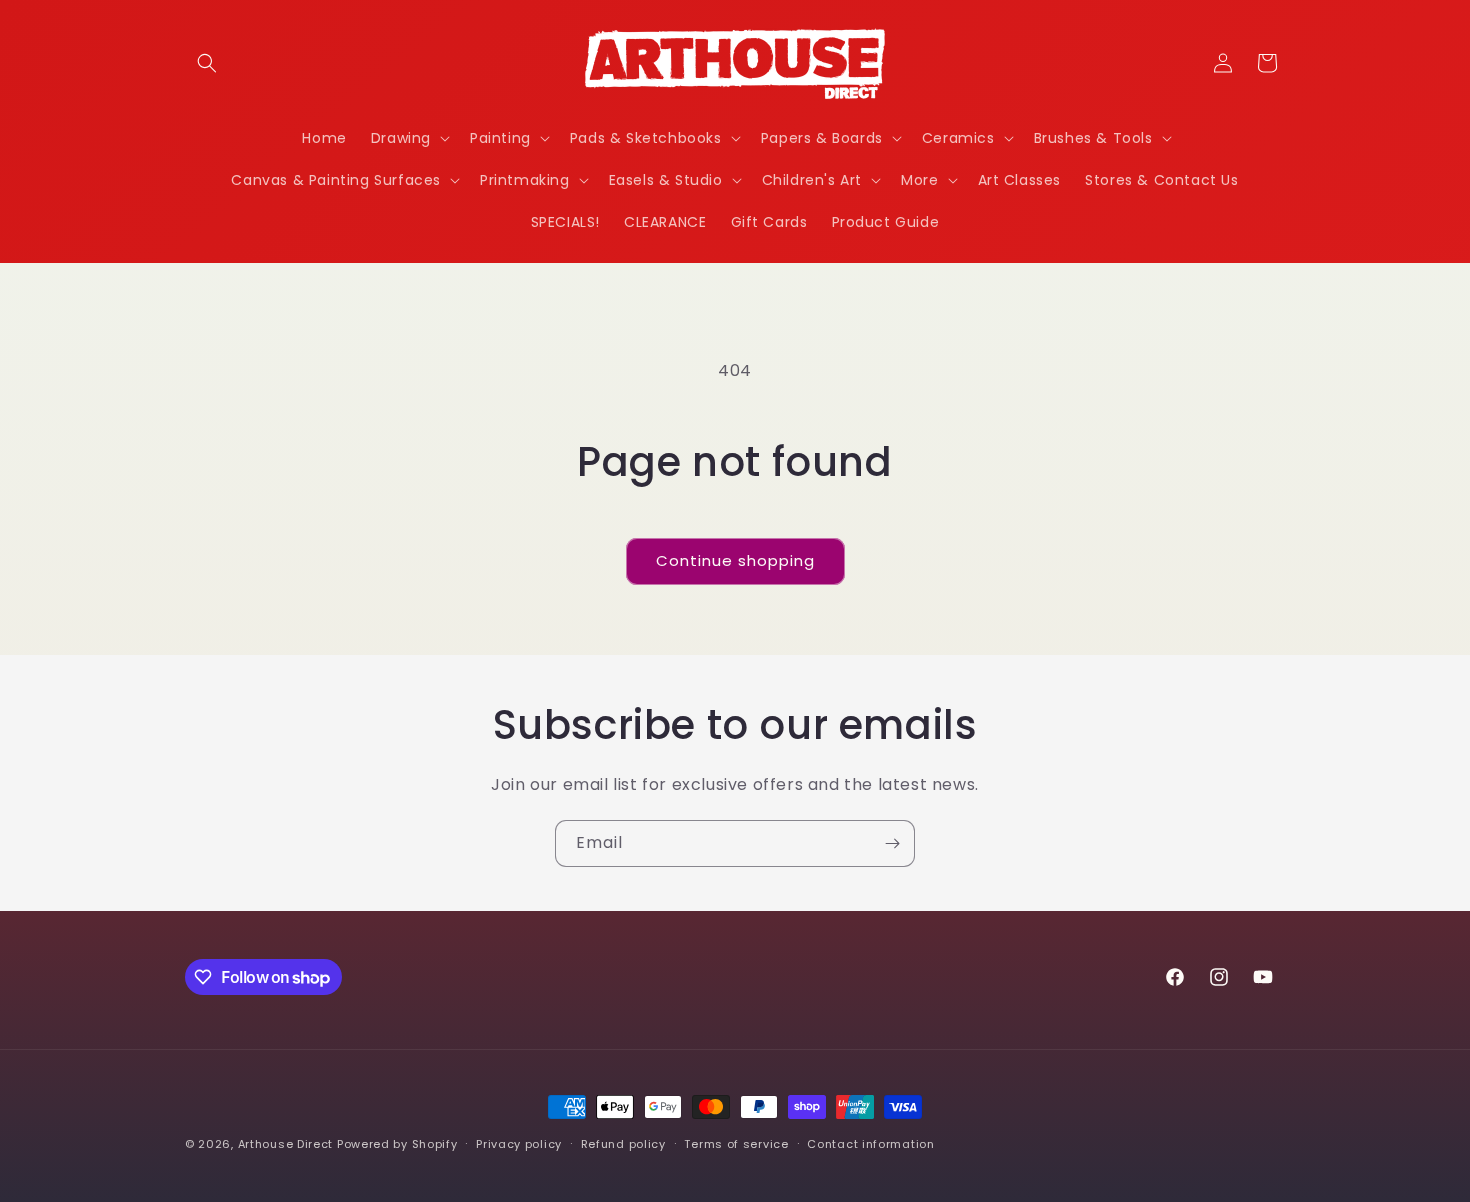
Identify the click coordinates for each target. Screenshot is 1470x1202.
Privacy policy (519, 1144)
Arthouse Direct (286, 1144)
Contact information (870, 1144)
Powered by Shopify (397, 1144)
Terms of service (736, 1144)
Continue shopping (735, 560)
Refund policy (623, 1144)
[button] (207, 63)
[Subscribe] (892, 843)
